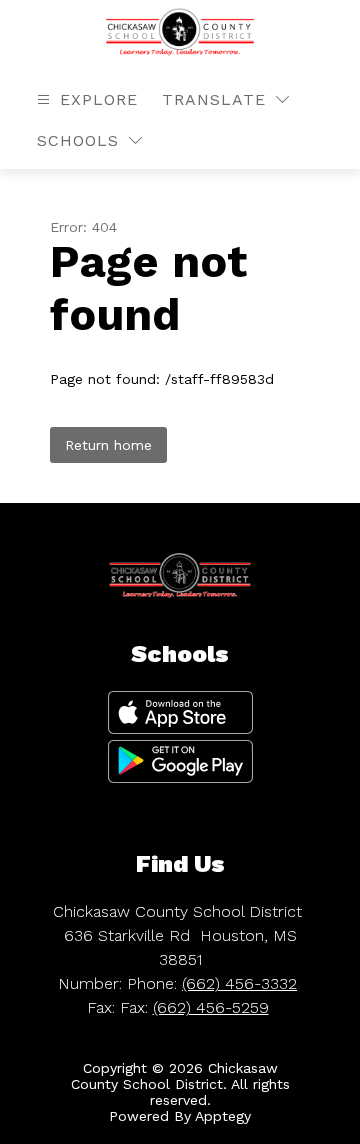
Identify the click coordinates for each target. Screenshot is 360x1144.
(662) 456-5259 (211, 1007)
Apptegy (223, 1116)
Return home (108, 445)
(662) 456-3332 (239, 983)
